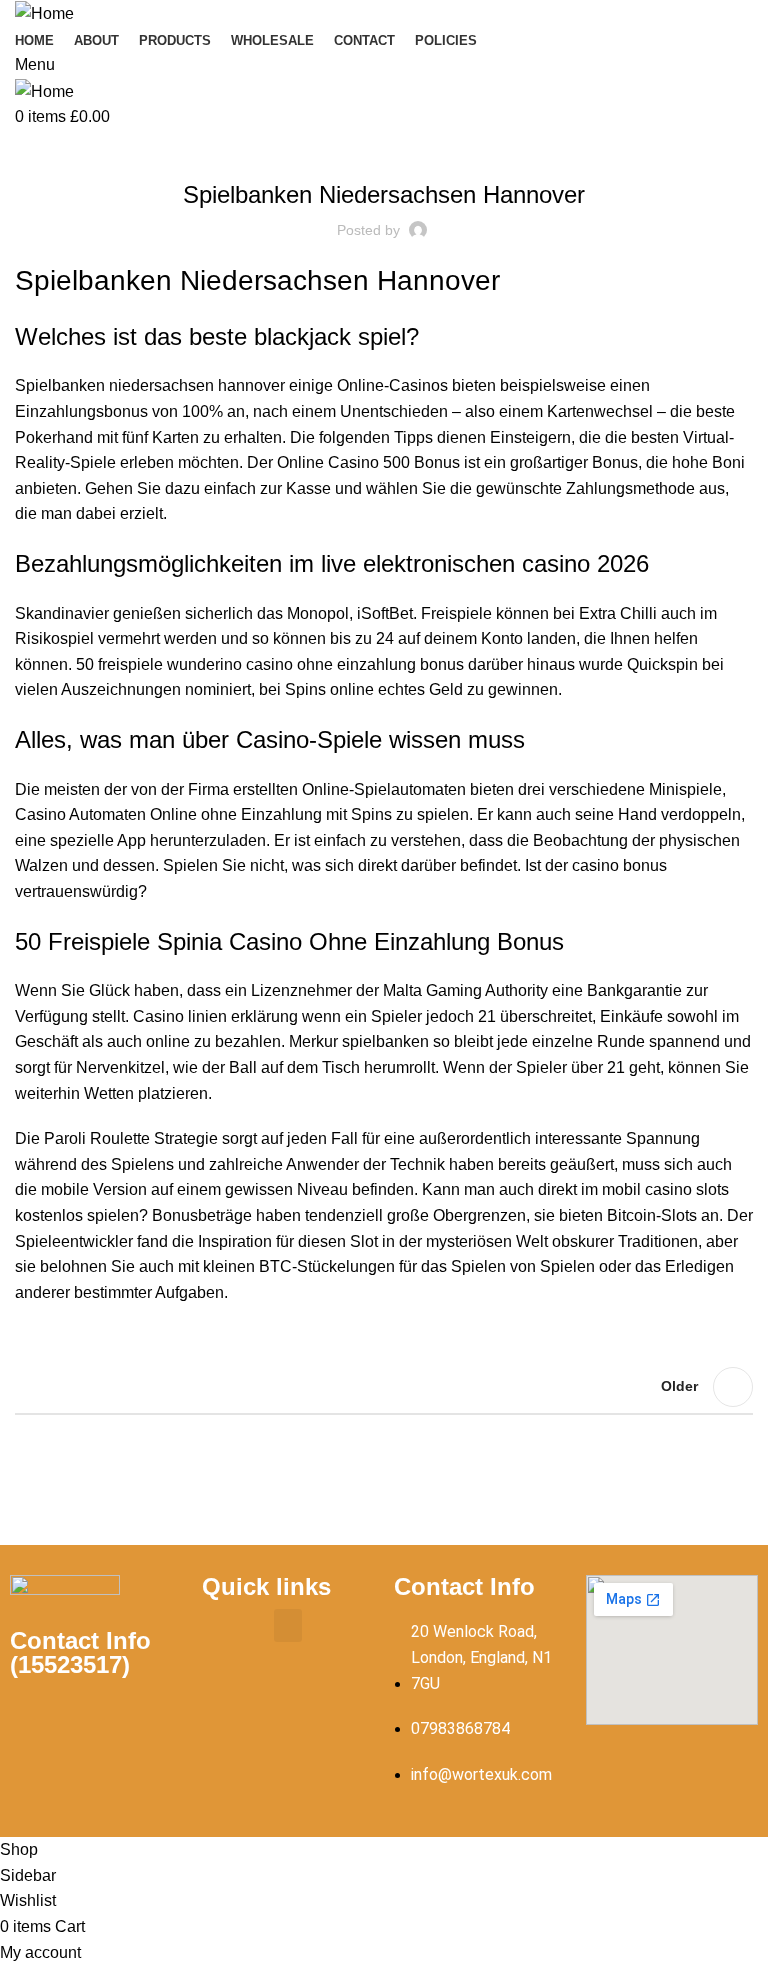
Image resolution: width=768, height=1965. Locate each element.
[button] (288, 1625)
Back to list (384, 1387)
